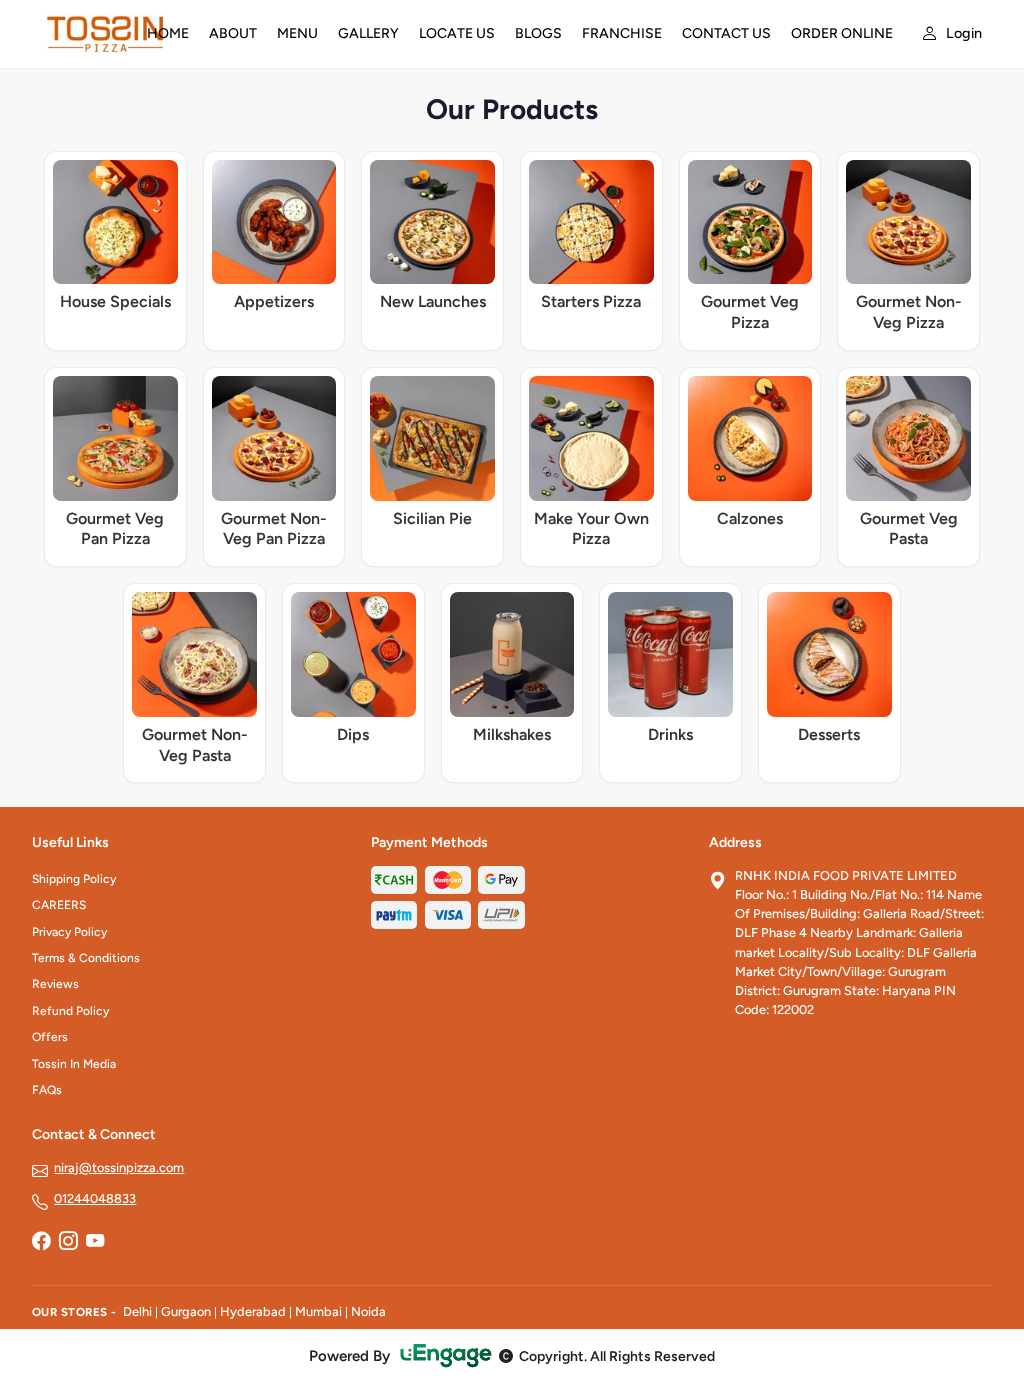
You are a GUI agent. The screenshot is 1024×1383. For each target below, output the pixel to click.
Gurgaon (186, 1311)
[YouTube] (95, 1243)
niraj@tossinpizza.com (119, 1167)
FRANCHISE (622, 33)
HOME (168, 33)
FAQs (47, 1090)
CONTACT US (726, 33)
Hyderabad (253, 1311)
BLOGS (538, 33)
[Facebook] (41, 1243)
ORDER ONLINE (842, 33)
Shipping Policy (74, 879)
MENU (297, 33)
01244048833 (95, 1198)
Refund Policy (70, 1011)
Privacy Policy (69, 932)
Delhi (137, 1311)
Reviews (55, 984)
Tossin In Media (74, 1064)
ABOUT (233, 33)
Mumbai (318, 1311)
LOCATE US (457, 33)
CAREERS (59, 905)
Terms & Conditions (86, 958)
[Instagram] (68, 1243)
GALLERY (368, 33)
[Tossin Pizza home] (77, 34)
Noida (368, 1311)
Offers (50, 1037)
